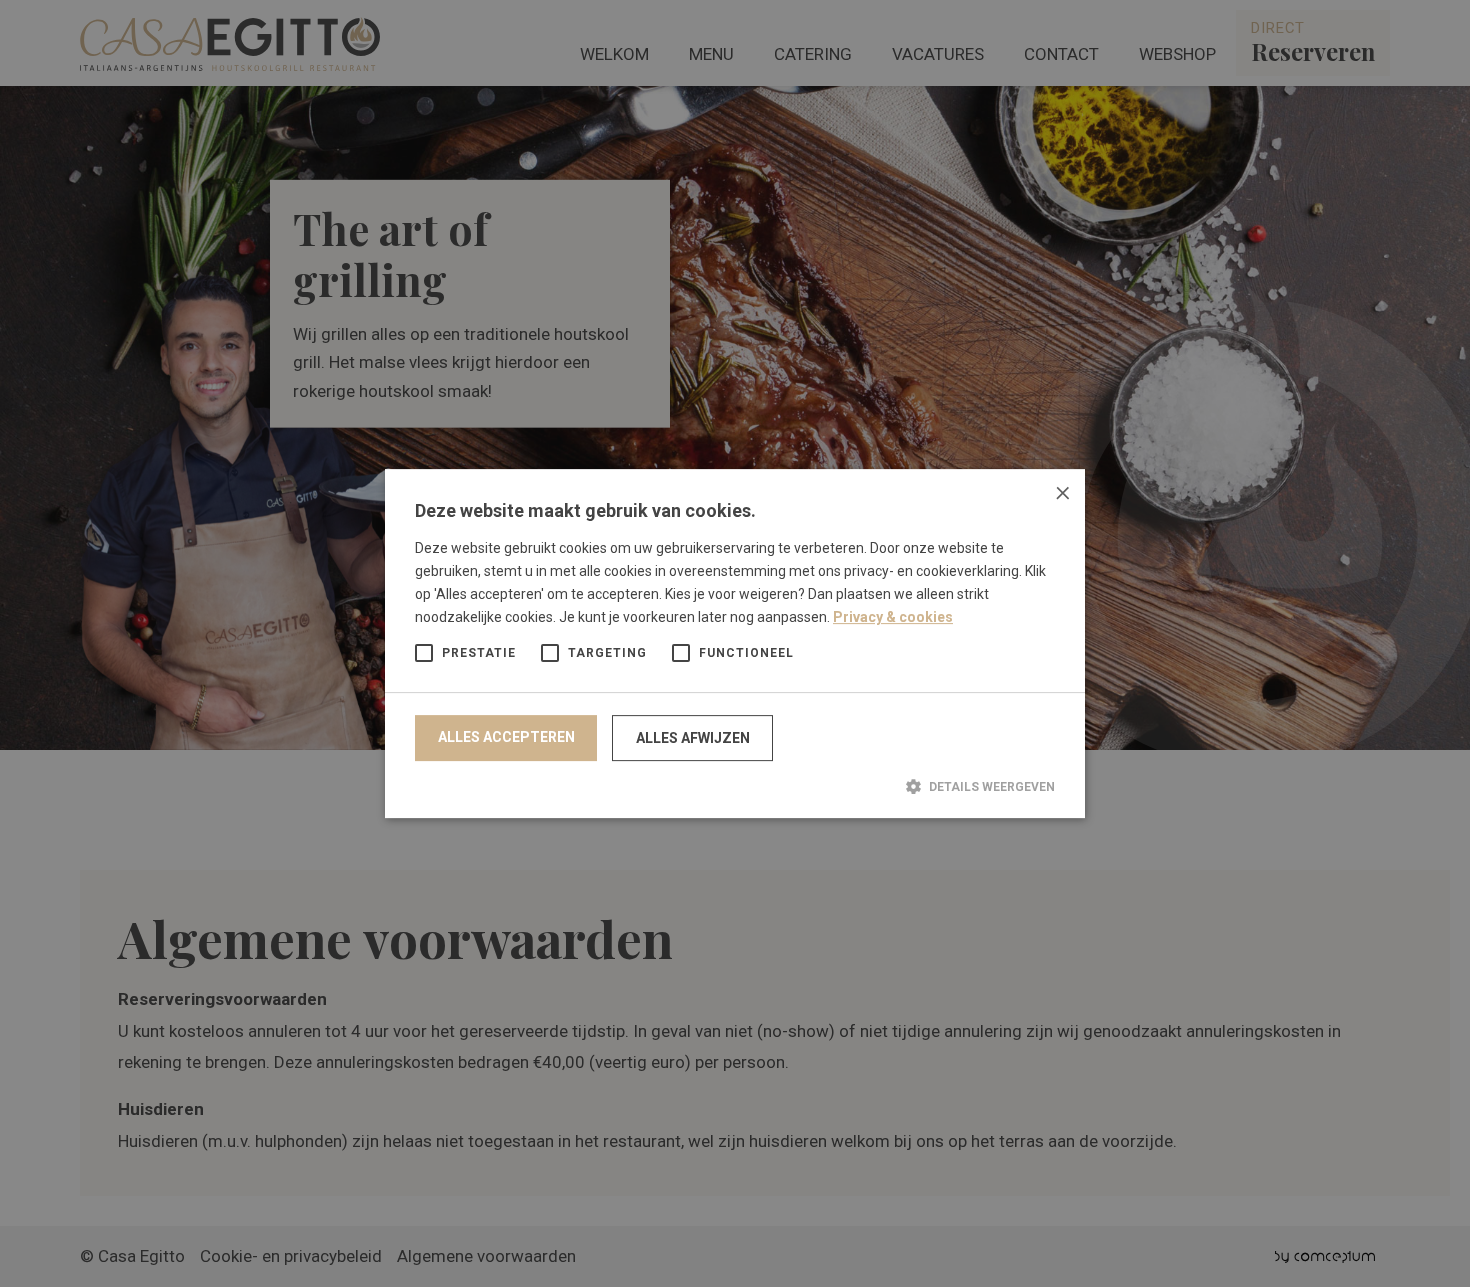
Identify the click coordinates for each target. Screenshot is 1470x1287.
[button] (735, 786)
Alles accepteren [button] (506, 737)
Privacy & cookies (893, 617)
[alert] (735, 643)
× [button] (1062, 491)
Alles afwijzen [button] (693, 738)
